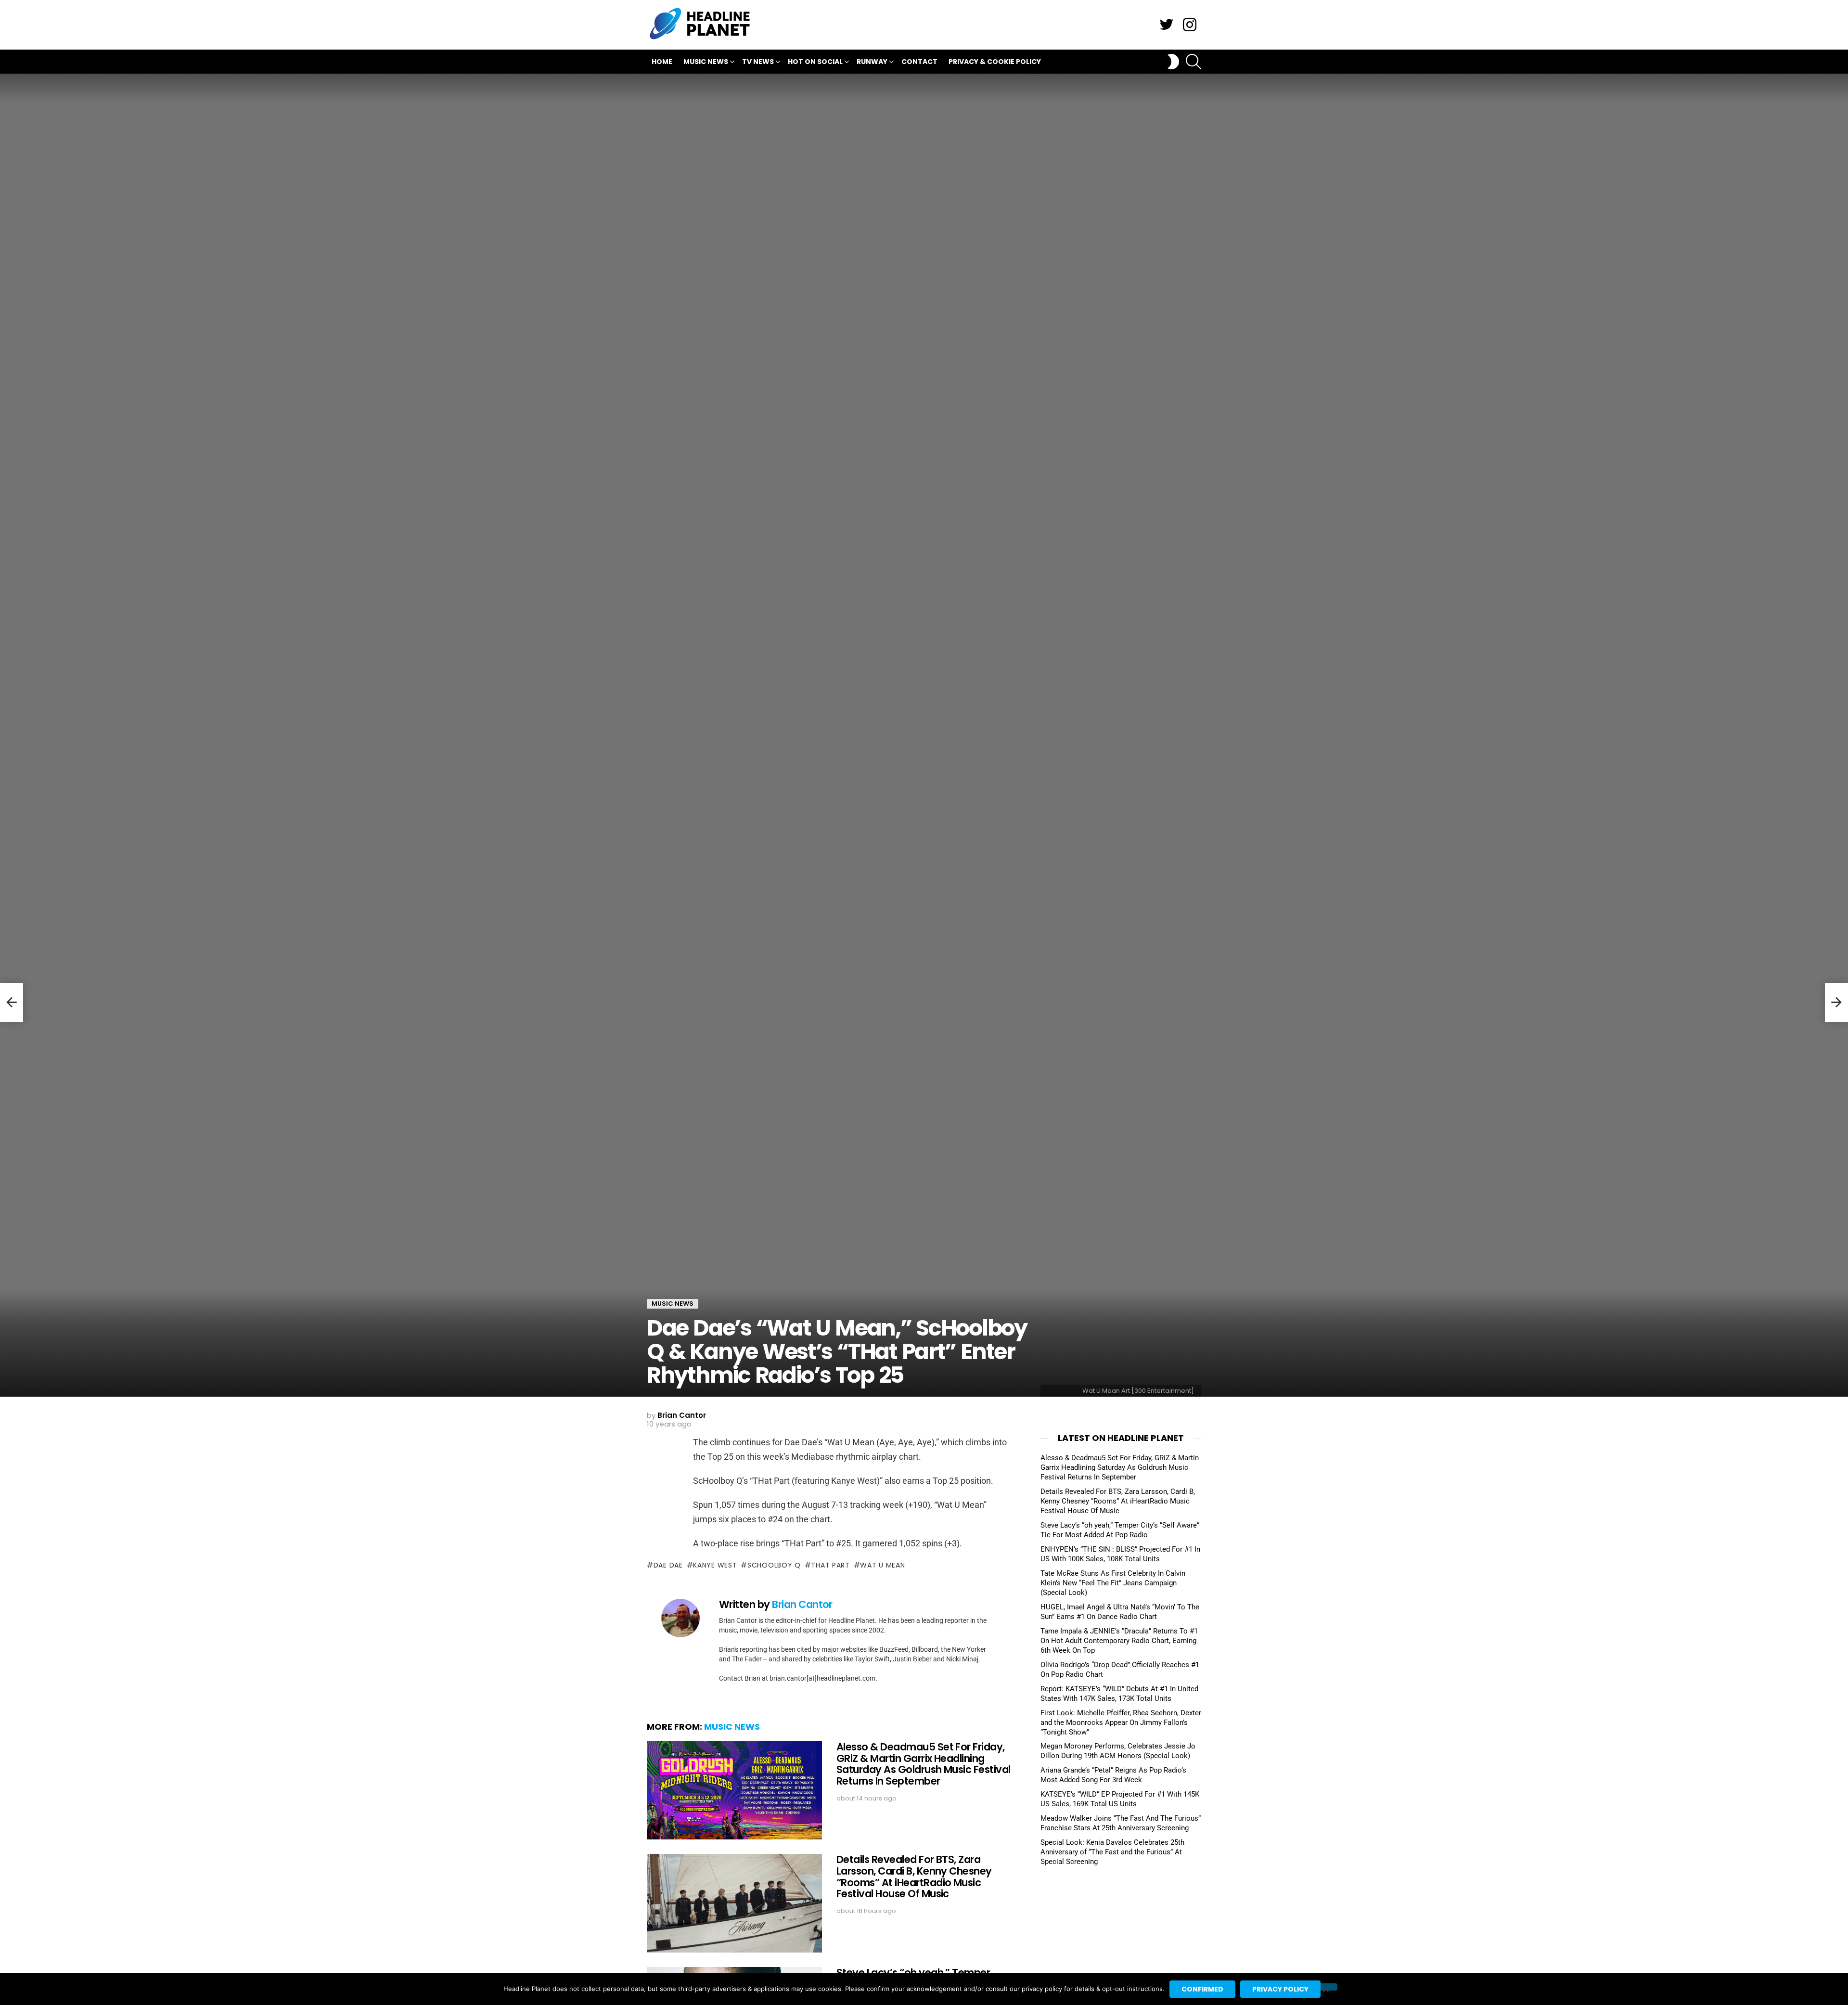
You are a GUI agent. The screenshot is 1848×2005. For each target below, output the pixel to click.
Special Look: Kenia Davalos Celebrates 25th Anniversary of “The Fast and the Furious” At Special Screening (1112, 1852)
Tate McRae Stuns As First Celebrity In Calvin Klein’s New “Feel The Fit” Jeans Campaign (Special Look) (1113, 1583)
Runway (872, 62)
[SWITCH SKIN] (1173, 62)
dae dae (668, 1565)
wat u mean (882, 1565)
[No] (1325, 1987)
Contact (919, 62)
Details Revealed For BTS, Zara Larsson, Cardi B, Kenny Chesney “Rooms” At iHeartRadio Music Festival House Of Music (914, 1876)
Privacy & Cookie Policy (995, 62)
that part (830, 1565)
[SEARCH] (1193, 62)
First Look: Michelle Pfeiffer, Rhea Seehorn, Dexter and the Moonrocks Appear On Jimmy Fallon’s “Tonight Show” (1121, 1722)
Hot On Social (815, 62)
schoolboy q (774, 1565)
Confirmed (1202, 1989)
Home (662, 62)
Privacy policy (1280, 1989)
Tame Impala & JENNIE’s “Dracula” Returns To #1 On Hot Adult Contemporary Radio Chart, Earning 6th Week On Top (1119, 1641)
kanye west (715, 1565)
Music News (706, 62)
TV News (758, 62)
